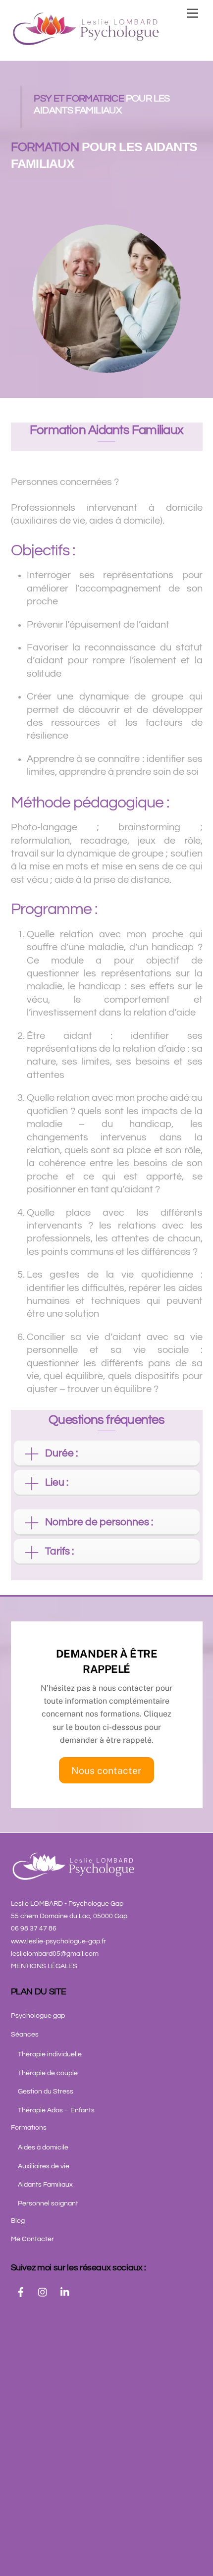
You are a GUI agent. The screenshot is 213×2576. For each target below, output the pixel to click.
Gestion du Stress (46, 2092)
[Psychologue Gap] (85, 43)
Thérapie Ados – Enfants (56, 2110)
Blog (18, 2221)
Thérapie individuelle (50, 2054)
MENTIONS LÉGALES (44, 1966)
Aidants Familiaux (45, 2185)
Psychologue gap (38, 2016)
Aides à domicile (43, 2147)
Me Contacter (32, 2239)
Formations (29, 2128)
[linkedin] (65, 2292)
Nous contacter (106, 1771)
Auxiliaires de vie (44, 2166)
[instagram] (43, 2292)
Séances (25, 2035)
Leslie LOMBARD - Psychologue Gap (67, 1904)
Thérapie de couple (48, 2073)
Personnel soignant (48, 2203)
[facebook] (21, 2292)
